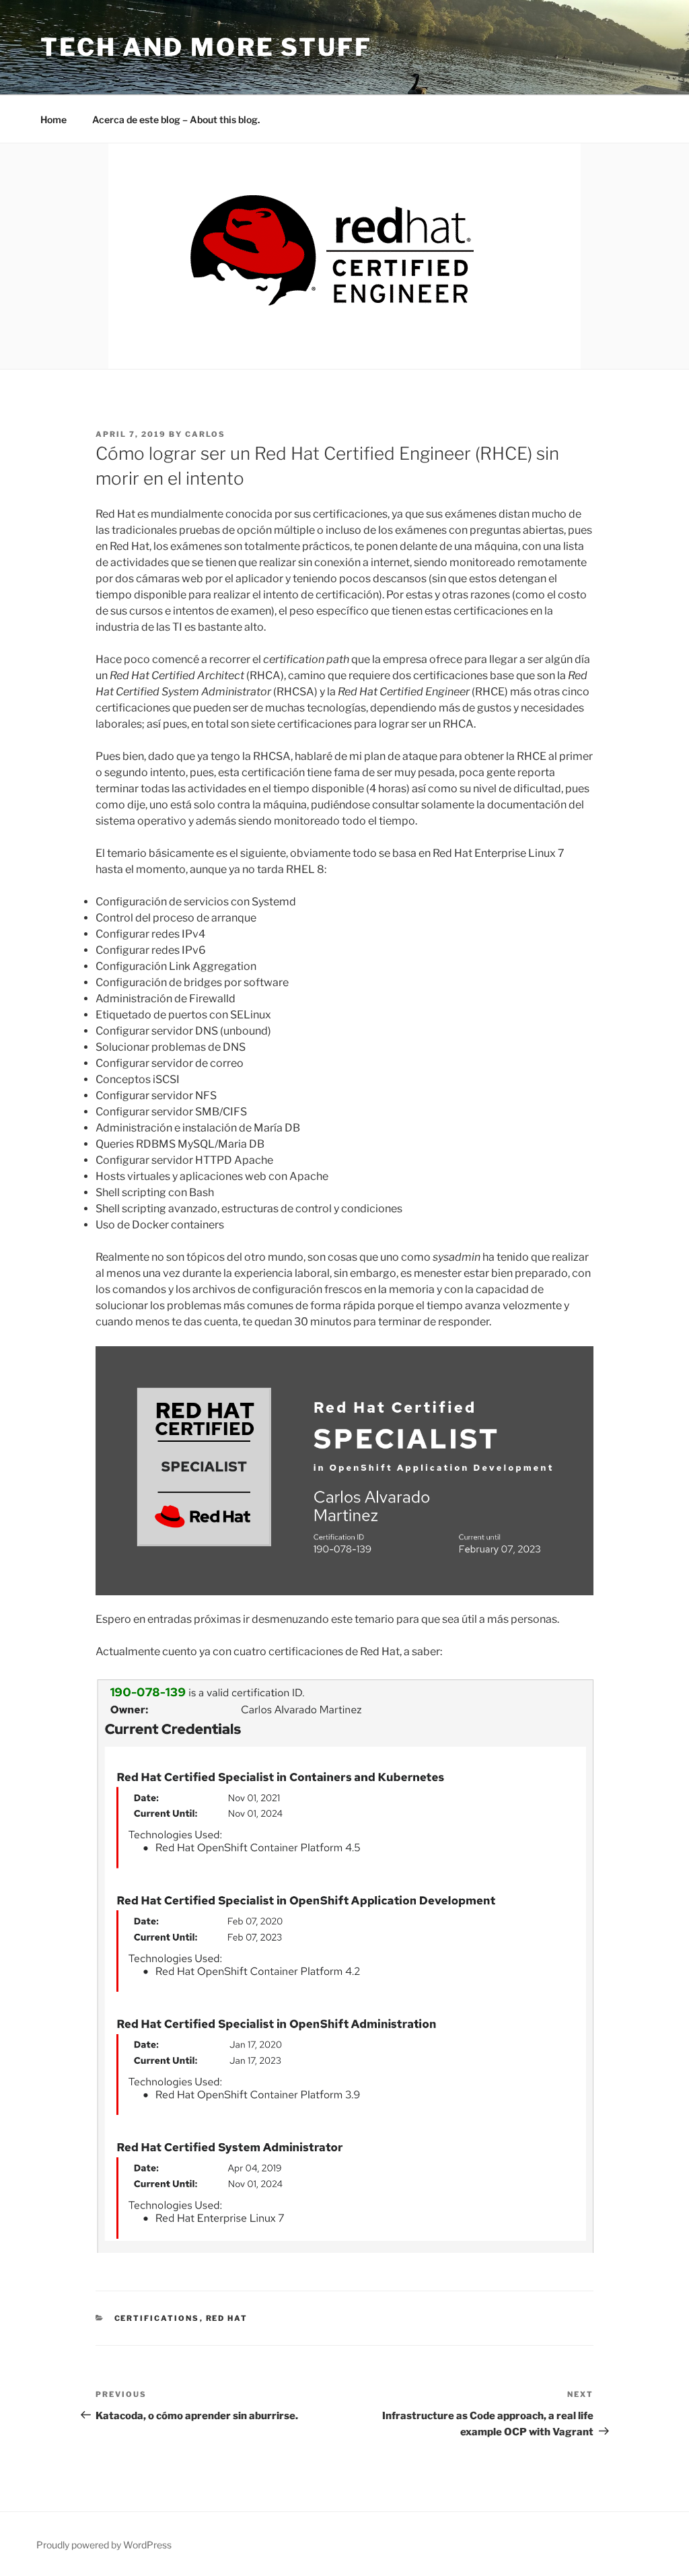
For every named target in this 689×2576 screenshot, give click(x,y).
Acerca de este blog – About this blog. (176, 119)
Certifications (157, 2318)
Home (53, 119)
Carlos (205, 434)
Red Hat (227, 2318)
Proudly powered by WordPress (104, 2545)
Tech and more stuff (206, 47)
